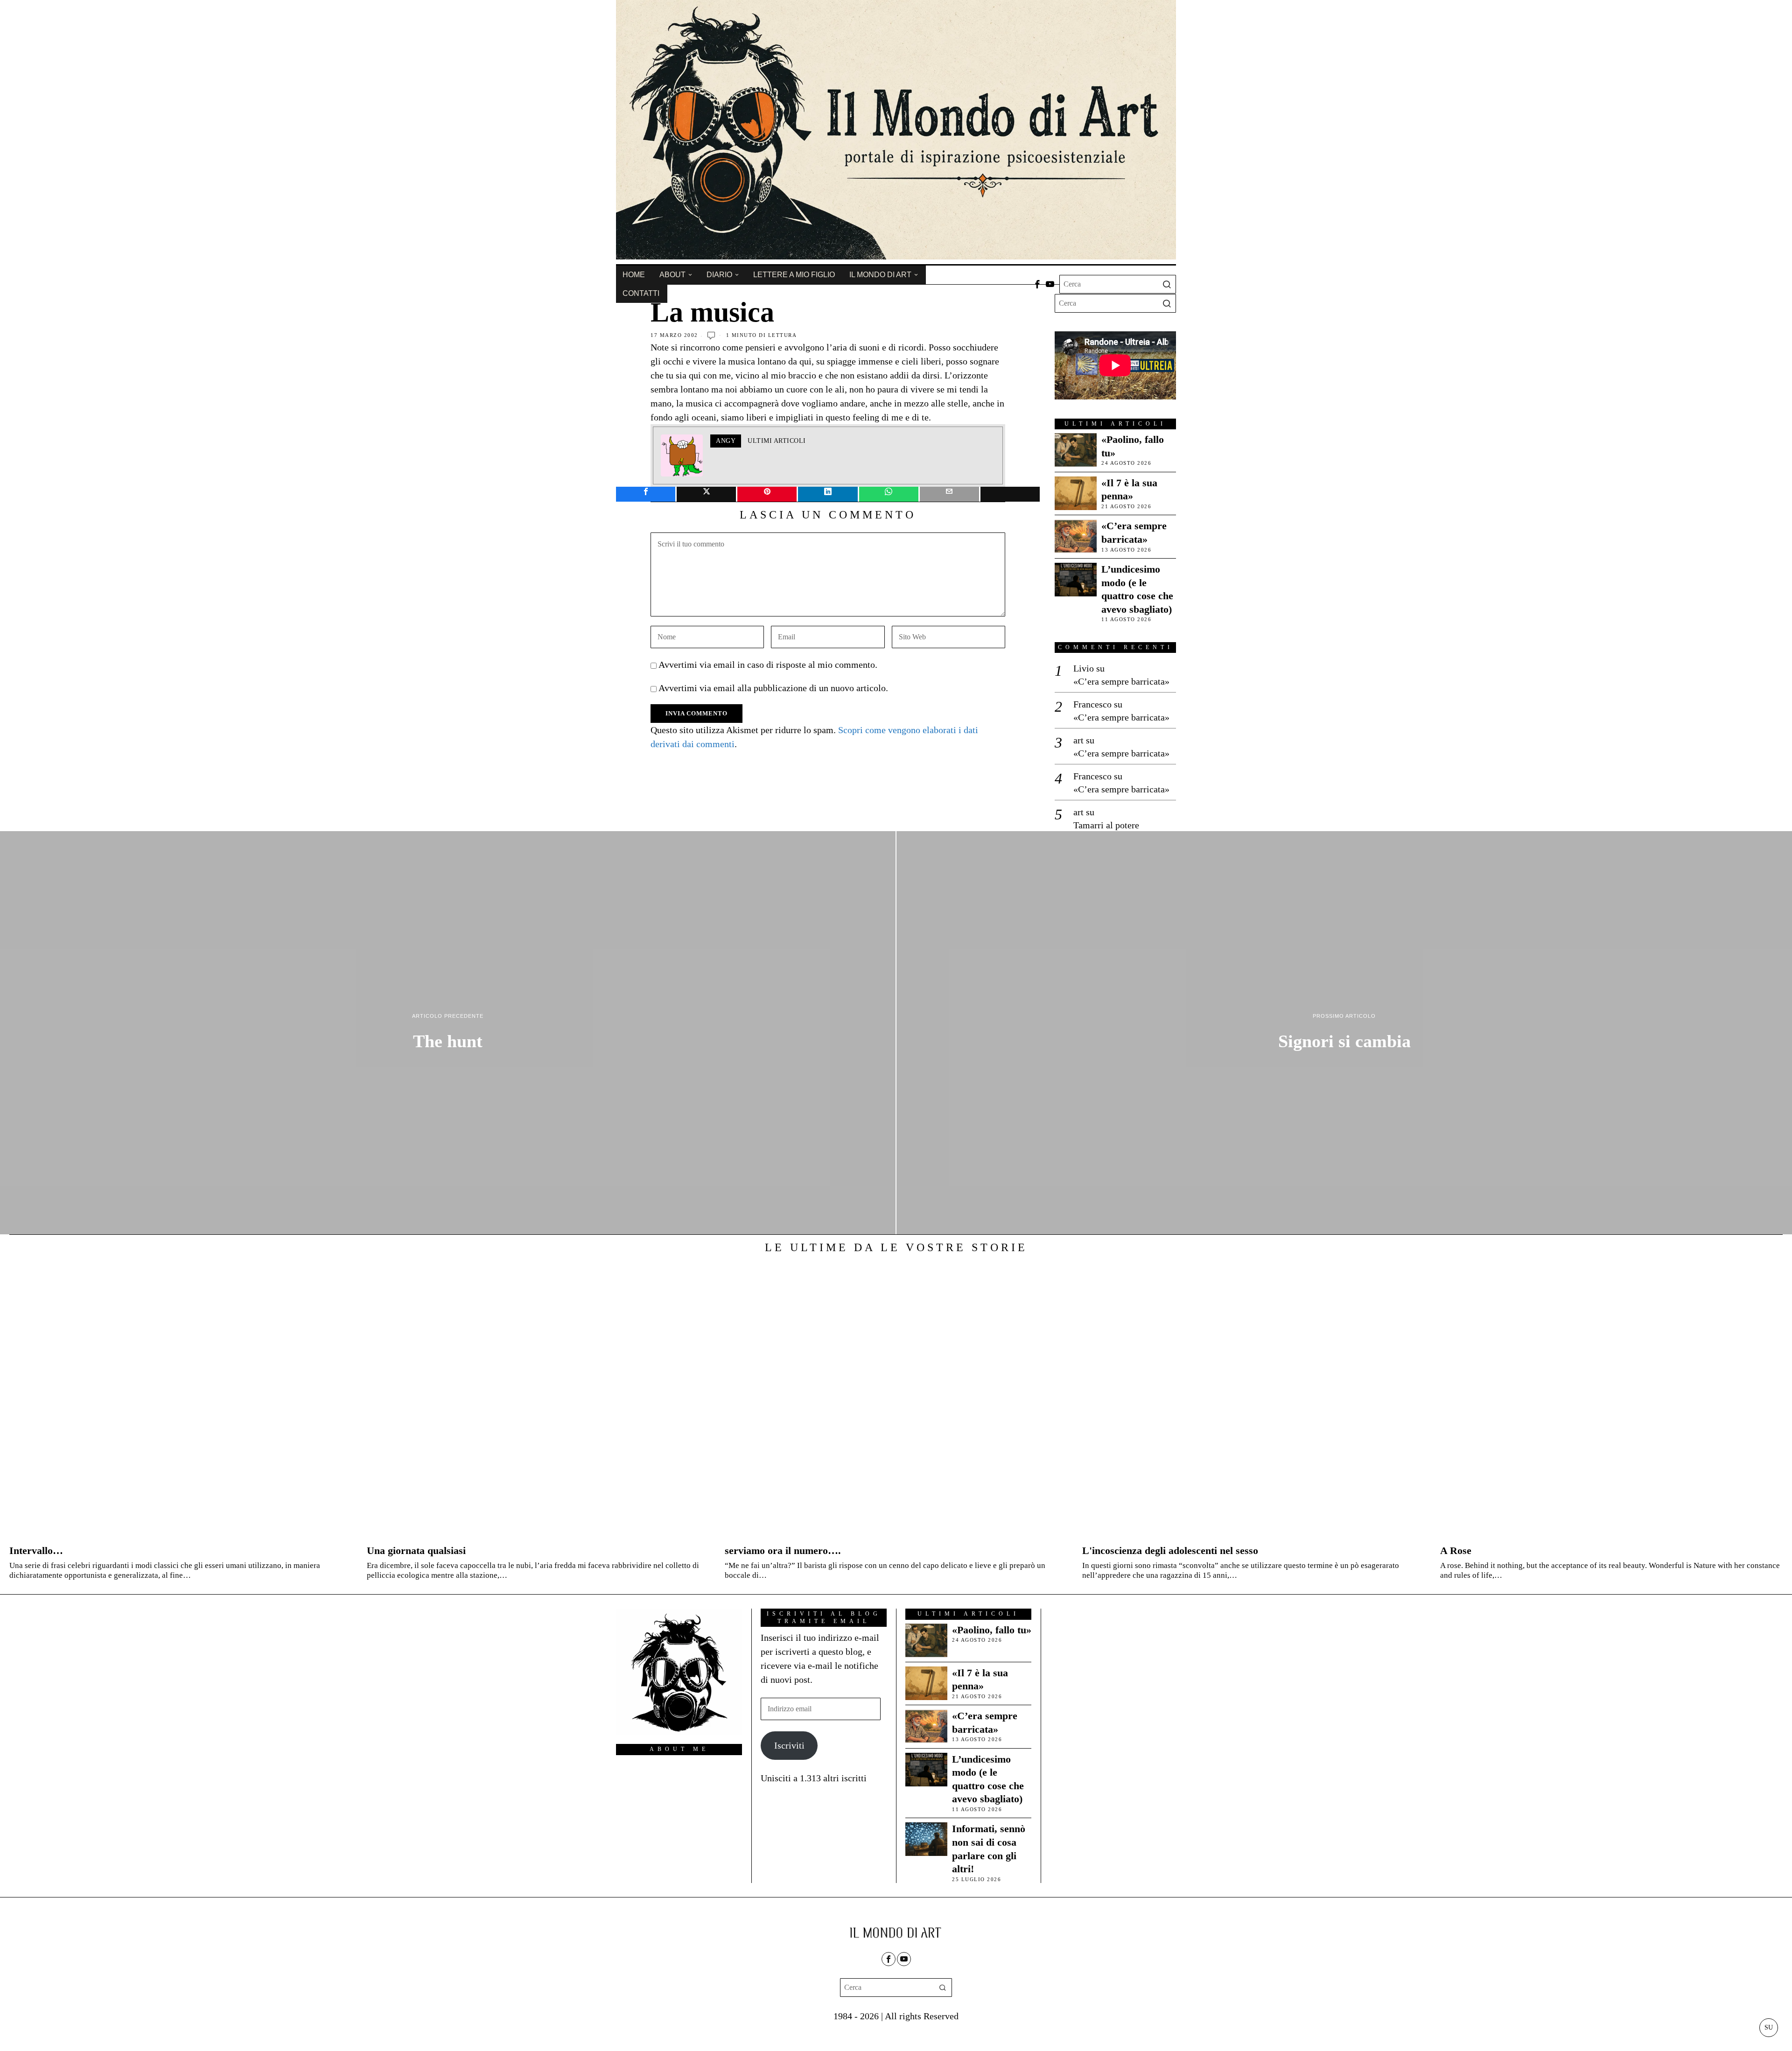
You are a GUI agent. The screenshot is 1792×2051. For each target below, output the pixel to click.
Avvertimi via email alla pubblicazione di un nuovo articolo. (773, 688)
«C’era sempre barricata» (1134, 532)
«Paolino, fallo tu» (1133, 446)
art (1078, 740)
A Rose (1456, 1550)
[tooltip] (1037, 284)
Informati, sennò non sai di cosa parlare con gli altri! (989, 1849)
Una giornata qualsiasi (416, 1550)
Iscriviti (789, 1745)
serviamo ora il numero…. (783, 1550)
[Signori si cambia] (1344, 1033)
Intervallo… (36, 1550)
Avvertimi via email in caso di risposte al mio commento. (768, 665)
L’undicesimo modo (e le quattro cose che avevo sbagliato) (1137, 589)
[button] (1167, 284)
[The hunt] (448, 1033)
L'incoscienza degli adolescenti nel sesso (1170, 1550)
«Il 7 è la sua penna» (1129, 490)
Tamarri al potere (1106, 825)
